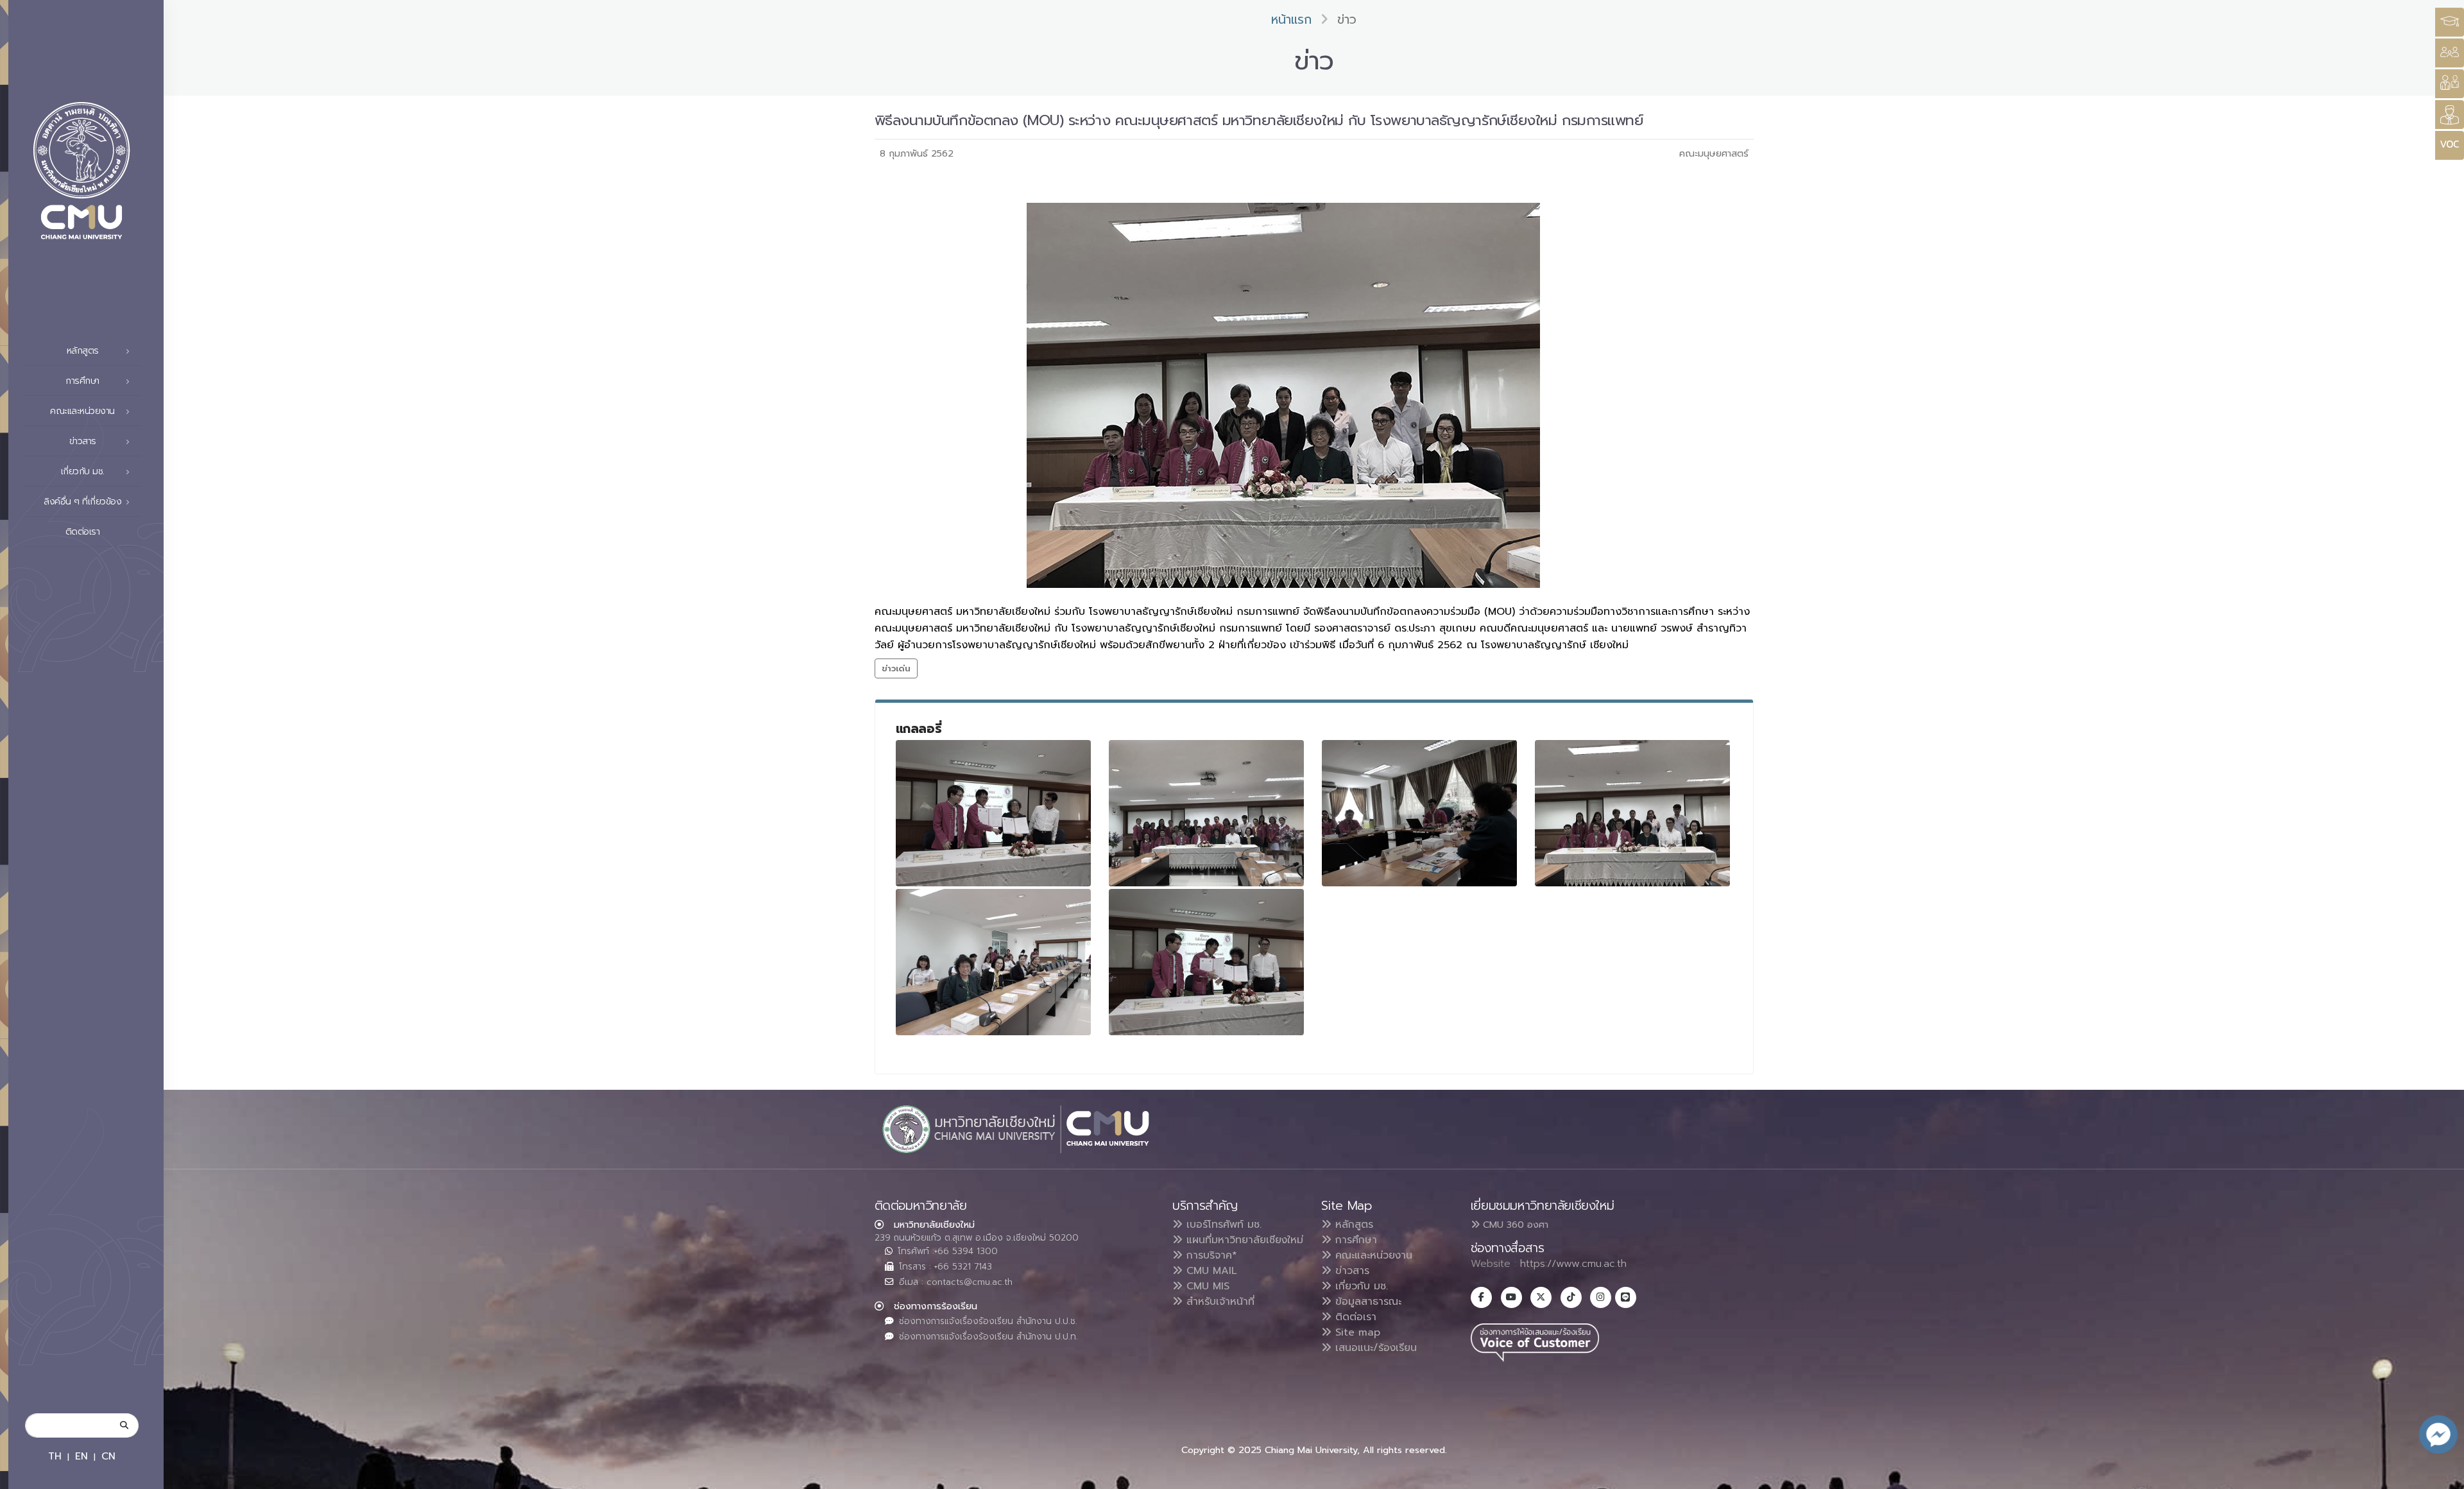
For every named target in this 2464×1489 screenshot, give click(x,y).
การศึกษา (1354, 1240)
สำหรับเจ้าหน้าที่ (1219, 1302)
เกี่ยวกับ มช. (1360, 1286)
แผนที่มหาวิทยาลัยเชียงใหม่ (1243, 1240)
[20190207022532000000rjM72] (1419, 813)
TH (55, 1456)
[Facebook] (1481, 1297)
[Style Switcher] (2450, 53)
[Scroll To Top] (2442, 1475)
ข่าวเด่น (896, 668)
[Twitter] (1541, 1297)
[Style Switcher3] (2450, 22)
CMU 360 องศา (1514, 1225)
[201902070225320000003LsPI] (993, 962)
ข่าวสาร (1350, 1271)
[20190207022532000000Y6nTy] (1632, 813)
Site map (1356, 1332)
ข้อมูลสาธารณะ (1366, 1302)
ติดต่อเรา (83, 532)
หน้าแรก (1291, 20)
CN (108, 1456)
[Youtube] (1511, 1297)
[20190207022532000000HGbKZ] (1206, 813)
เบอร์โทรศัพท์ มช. (1222, 1225)
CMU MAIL (1210, 1271)
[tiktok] (1571, 1297)
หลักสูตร (1352, 1225)
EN (81, 1456)
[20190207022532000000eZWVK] (993, 813)
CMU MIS (1206, 1286)
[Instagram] (1601, 1297)
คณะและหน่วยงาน (1372, 1255)
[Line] (1626, 1297)
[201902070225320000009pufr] (1206, 962)
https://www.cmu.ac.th (1573, 1264)
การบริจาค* (1210, 1255)
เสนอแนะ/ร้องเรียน (1374, 1348)
